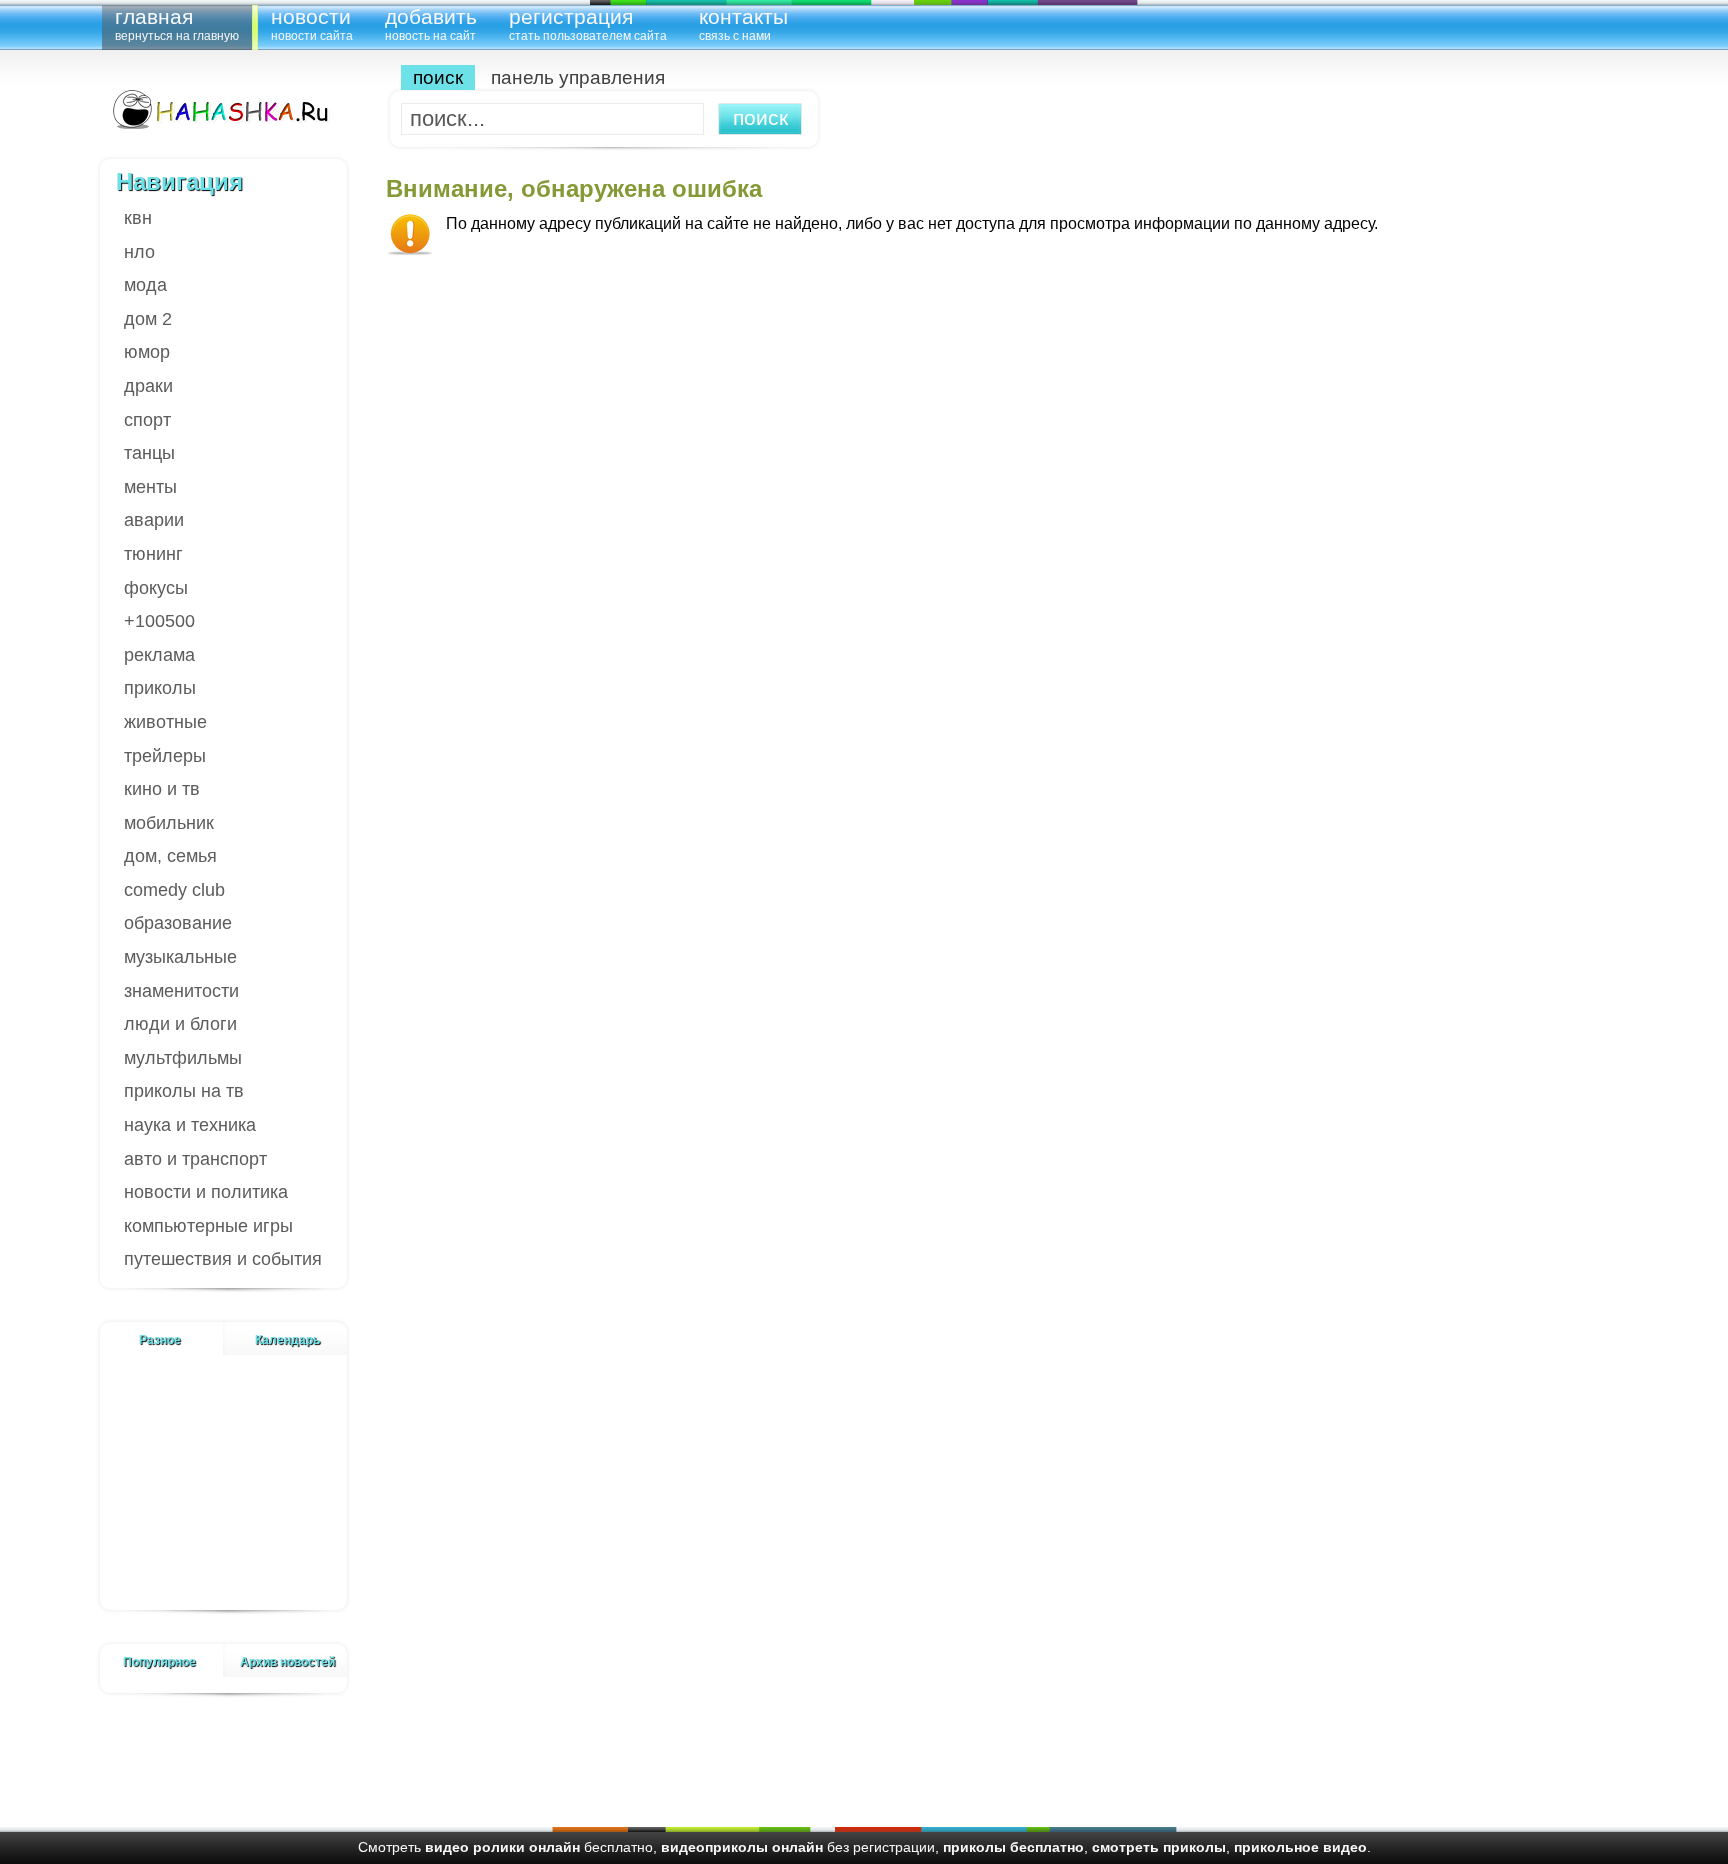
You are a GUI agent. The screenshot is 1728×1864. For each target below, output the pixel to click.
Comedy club (174, 890)
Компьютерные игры (208, 1226)
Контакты (743, 23)
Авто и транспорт (195, 1159)
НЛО (139, 252)
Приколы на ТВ (184, 1091)
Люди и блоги (180, 1024)
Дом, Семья (170, 856)
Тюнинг (153, 554)
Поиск (438, 77)
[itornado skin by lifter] (218, 110)
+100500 (159, 621)
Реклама (159, 655)
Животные (165, 722)
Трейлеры (165, 756)
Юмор (147, 352)
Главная (177, 23)
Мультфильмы (183, 1058)
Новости (312, 23)
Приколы (160, 688)
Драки (148, 386)
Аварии (154, 520)
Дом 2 (148, 319)
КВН (138, 218)
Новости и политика (206, 1192)
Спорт (147, 420)
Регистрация (588, 23)
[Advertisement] (224, 1495)
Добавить (431, 23)
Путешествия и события (223, 1259)
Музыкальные (180, 957)
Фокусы (156, 588)
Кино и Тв (162, 789)
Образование (178, 923)
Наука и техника (190, 1125)
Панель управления (578, 77)
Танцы (149, 453)
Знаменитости (181, 991)
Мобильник (169, 823)
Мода (145, 285)
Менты (150, 487)
